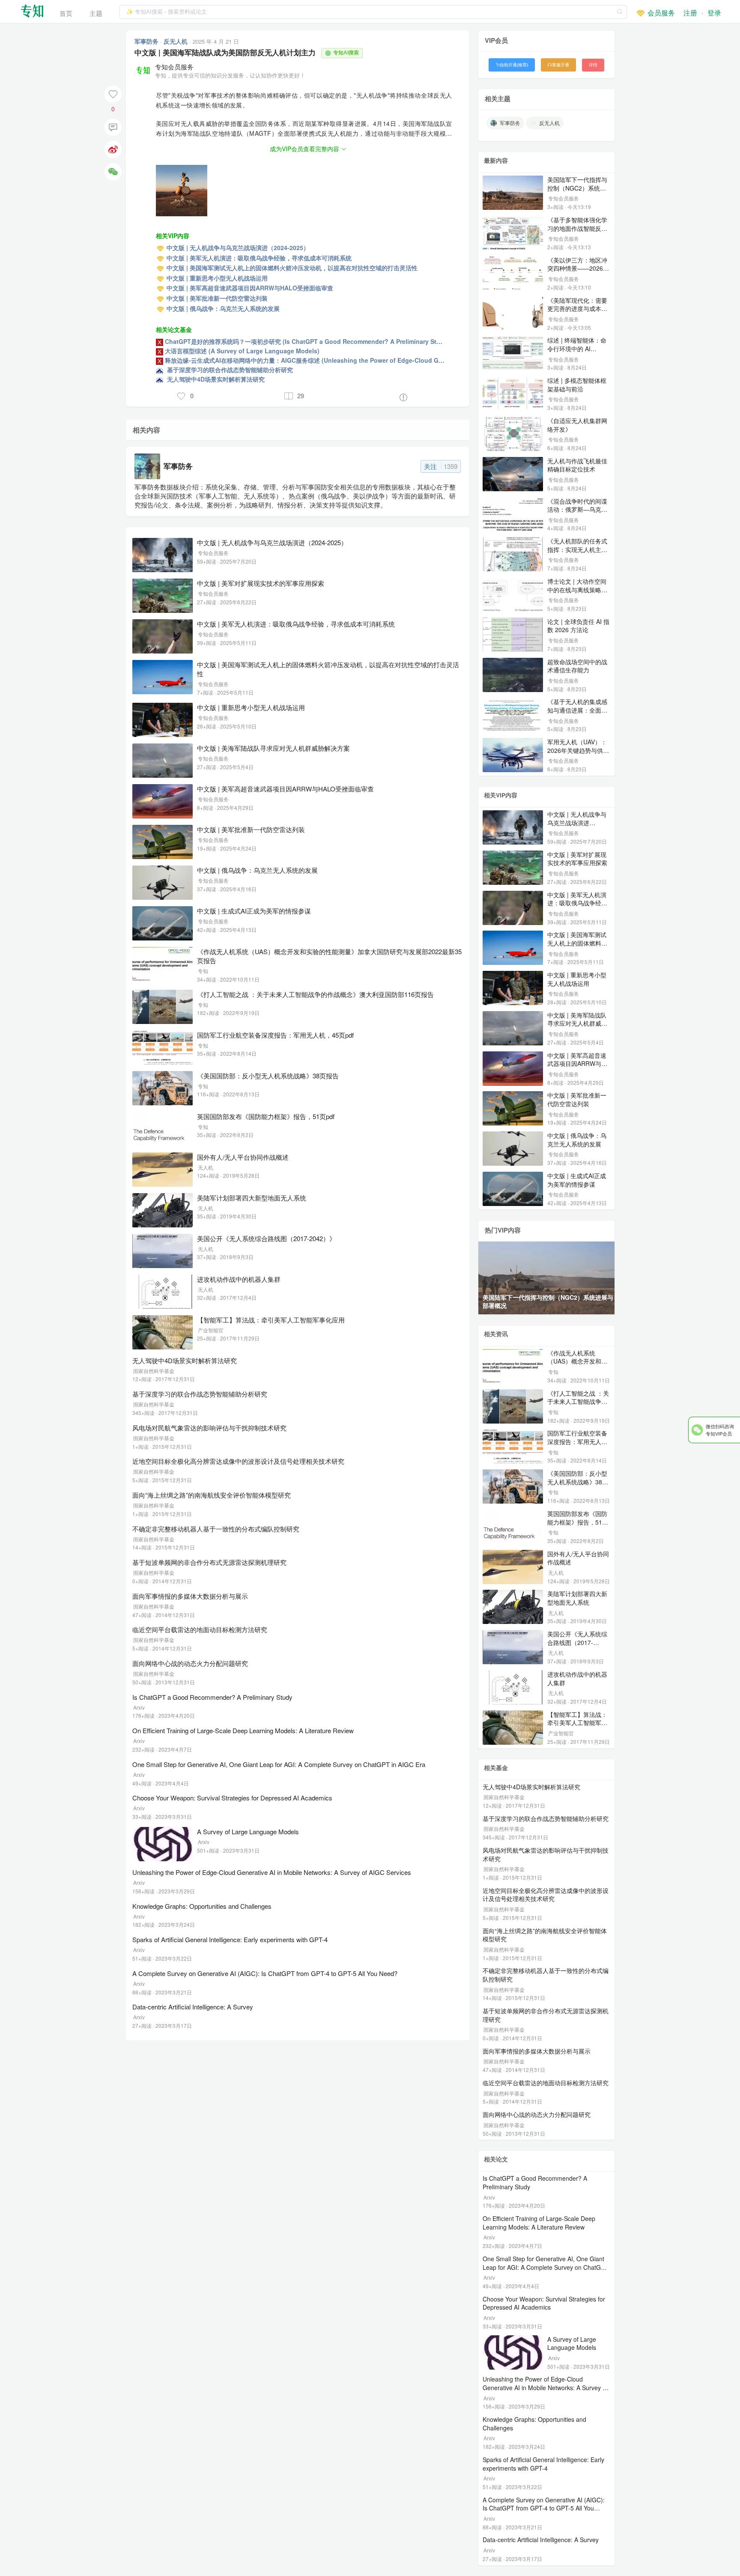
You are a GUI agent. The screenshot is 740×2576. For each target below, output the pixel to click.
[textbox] (373, 12)
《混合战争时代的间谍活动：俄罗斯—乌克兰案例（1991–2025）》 (578, 509)
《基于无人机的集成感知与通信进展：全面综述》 (577, 710)
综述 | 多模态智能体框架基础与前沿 (577, 385)
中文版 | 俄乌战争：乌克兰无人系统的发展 (257, 870)
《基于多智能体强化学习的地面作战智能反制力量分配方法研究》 (577, 228)
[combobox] (373, 11)
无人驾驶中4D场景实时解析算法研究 (185, 1360)
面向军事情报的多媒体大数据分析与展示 (190, 1596)
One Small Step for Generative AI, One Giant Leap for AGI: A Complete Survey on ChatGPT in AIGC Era (279, 1764)
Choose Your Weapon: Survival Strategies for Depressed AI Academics (232, 1798)
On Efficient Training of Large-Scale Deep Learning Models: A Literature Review (243, 1730)
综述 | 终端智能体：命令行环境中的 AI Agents (577, 348)
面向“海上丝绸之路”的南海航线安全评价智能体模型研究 (212, 1495)
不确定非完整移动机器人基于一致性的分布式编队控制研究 (216, 1529)
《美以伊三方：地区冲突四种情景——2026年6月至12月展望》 (578, 268)
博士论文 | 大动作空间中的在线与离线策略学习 (577, 590)
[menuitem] (66, 11)
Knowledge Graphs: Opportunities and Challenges (202, 1906)
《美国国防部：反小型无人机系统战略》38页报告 (268, 1076)
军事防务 (147, 41)
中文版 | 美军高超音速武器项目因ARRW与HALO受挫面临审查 (285, 789)
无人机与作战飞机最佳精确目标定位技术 (577, 465)
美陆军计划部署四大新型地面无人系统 (252, 1198)
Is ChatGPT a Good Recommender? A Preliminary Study (212, 1697)
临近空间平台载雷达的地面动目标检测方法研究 (200, 1629)
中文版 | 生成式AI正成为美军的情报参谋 (254, 911)
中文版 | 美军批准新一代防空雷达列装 (251, 829)
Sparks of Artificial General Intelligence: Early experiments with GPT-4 (230, 1939)
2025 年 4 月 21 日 (216, 41)
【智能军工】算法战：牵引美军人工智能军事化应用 (271, 1320)
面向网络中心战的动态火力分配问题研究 (190, 1663)
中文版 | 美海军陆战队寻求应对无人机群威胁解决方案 (273, 748)
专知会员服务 (174, 67)
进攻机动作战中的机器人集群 (239, 1279)
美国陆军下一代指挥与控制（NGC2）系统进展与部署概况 (577, 188)
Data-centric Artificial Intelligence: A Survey (193, 2007)
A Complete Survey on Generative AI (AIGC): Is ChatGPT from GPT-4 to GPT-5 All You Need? (265, 1973)
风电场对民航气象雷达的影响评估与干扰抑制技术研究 (209, 1428)
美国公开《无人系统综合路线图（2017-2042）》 (266, 1238)
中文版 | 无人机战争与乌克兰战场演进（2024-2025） (272, 542)
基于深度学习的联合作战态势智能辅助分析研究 (200, 1394)
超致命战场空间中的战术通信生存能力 (577, 666)
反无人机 (176, 41)
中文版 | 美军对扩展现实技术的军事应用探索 (261, 583)
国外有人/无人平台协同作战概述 (243, 1157)
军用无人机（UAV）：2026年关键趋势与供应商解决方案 (578, 750)
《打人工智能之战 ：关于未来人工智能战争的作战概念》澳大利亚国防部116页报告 (315, 994)
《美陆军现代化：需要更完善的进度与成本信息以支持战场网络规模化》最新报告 (577, 313)
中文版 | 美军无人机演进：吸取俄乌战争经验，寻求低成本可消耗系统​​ (296, 624)
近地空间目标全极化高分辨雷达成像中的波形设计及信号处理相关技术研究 (238, 1461)
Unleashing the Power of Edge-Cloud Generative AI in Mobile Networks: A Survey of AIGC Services (272, 1872)
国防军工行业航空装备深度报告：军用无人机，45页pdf (275, 1035)
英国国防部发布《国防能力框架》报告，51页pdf (266, 1116)
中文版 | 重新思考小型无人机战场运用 (251, 707)
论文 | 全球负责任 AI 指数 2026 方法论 (578, 626)
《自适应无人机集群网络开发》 (577, 425)
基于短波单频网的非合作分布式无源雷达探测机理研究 (209, 1562)
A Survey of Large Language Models (248, 1831)
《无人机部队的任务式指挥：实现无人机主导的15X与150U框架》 (577, 549)
